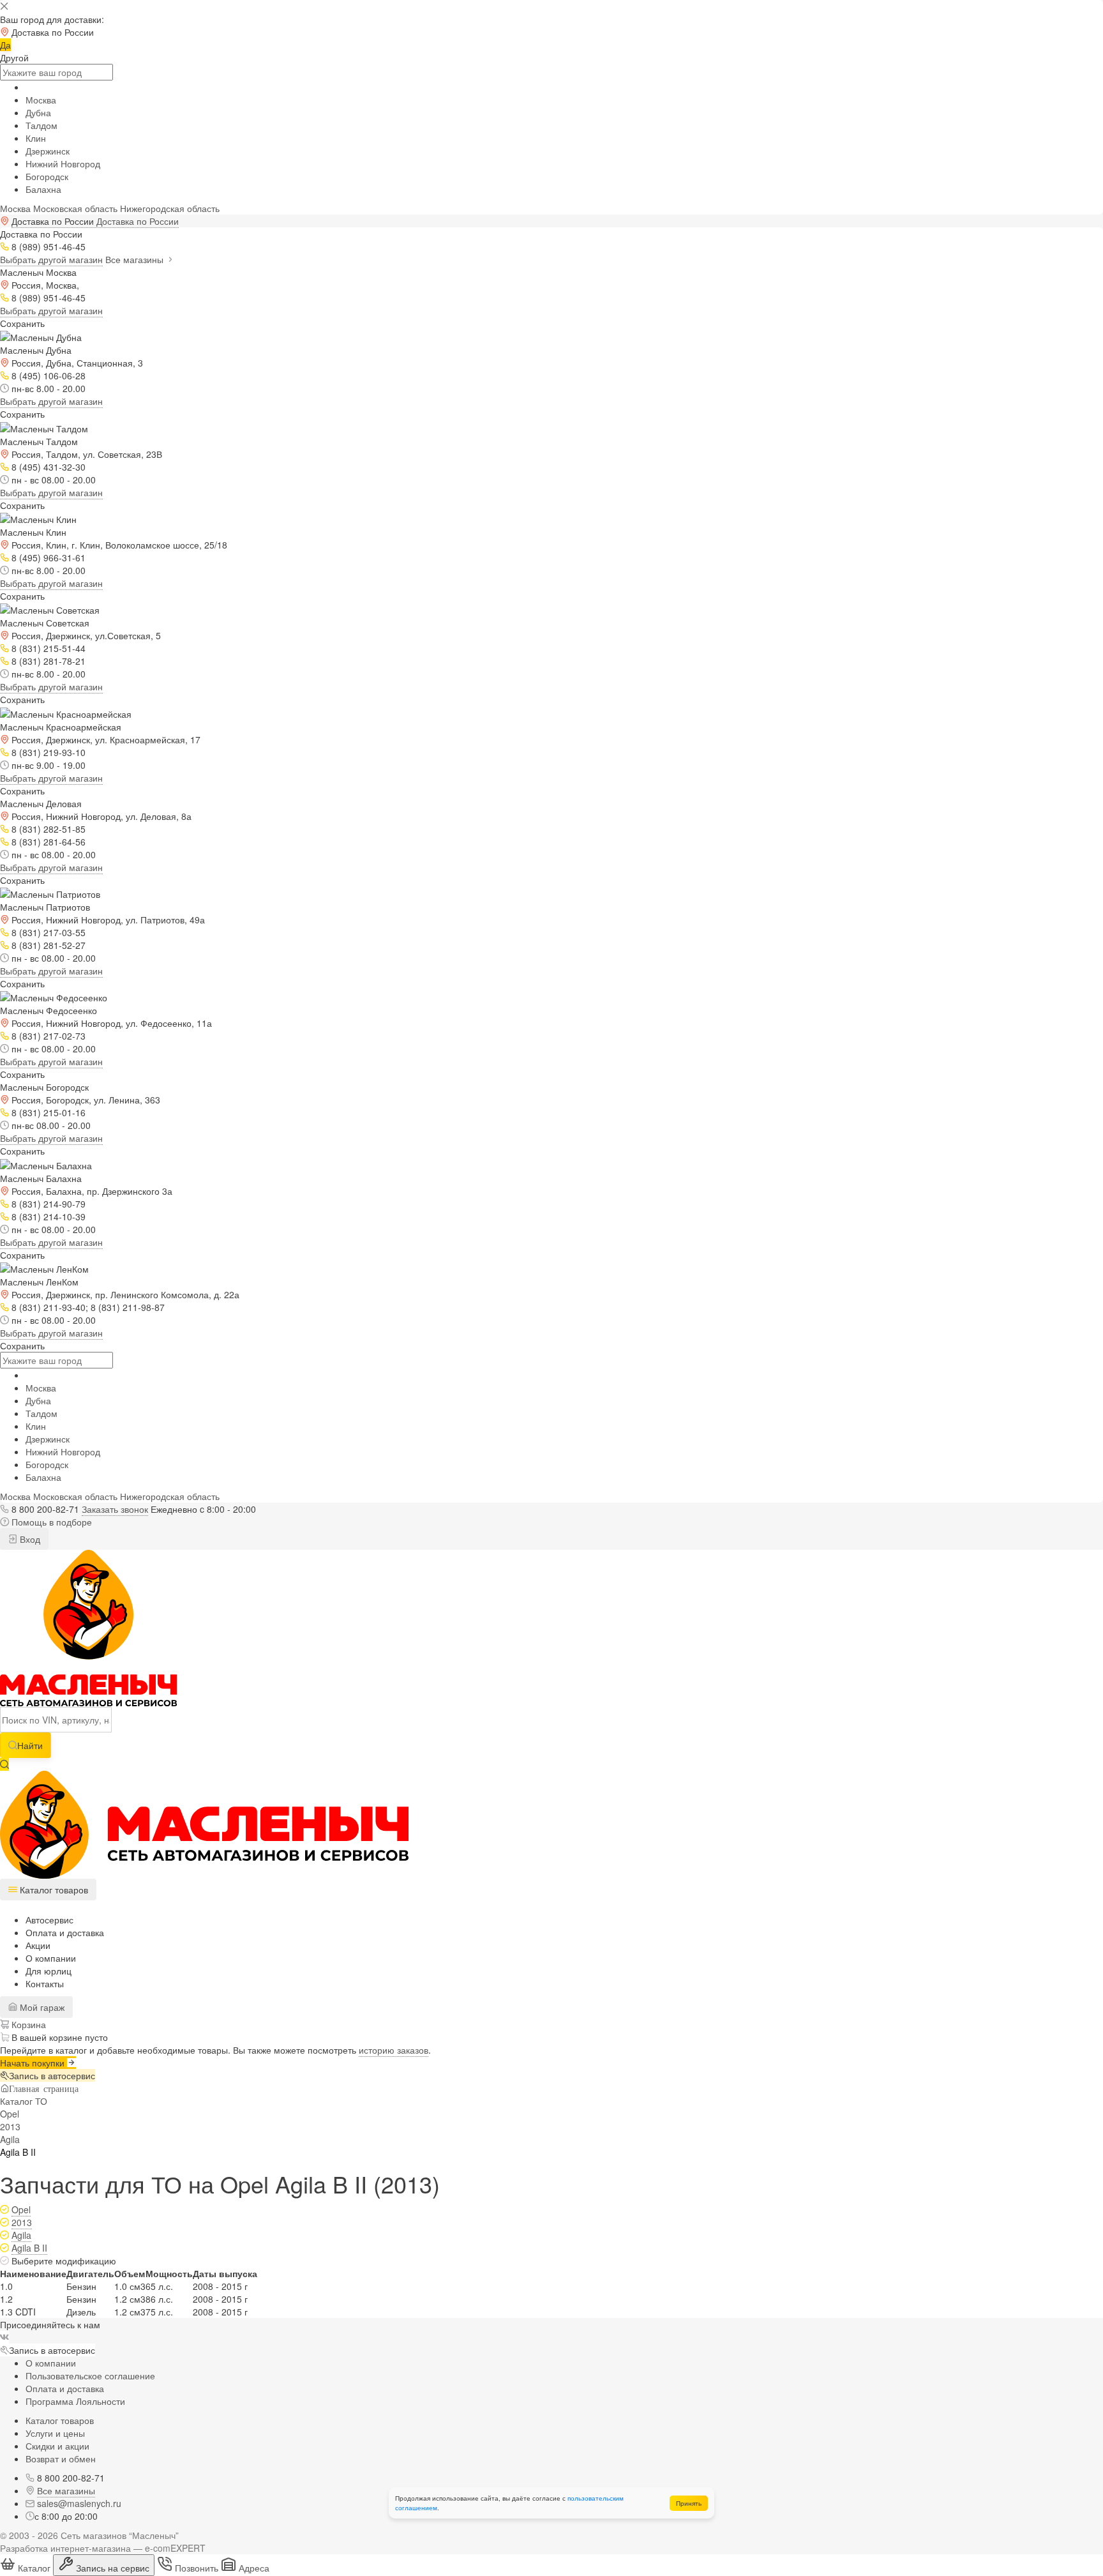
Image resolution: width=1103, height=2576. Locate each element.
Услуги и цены (55, 2433)
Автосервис (49, 1920)
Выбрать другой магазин (51, 259)
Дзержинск (48, 151)
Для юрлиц (49, 1971)
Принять (689, 2503)
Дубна (38, 112)
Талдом (41, 125)
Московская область (75, 208)
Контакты (45, 1983)
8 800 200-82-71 (45, 1509)
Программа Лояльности (75, 2401)
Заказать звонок (115, 1509)
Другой (14, 57)
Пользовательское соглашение (90, 2375)
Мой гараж (41, 2007)
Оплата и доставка (65, 1932)
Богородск (47, 176)
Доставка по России (138, 221)
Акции (38, 1945)
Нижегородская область (170, 208)
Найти (30, 1745)
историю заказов (394, 2050)
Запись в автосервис (52, 2075)
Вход (29, 1539)
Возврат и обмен (61, 2459)
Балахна (43, 189)
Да (5, 45)
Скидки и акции (57, 2446)
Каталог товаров (60, 2420)
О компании (51, 1958)
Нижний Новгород (63, 163)
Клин (36, 138)
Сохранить (22, 323)
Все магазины (136, 259)
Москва (41, 100)
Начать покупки (34, 2063)
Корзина (27, 2024)
